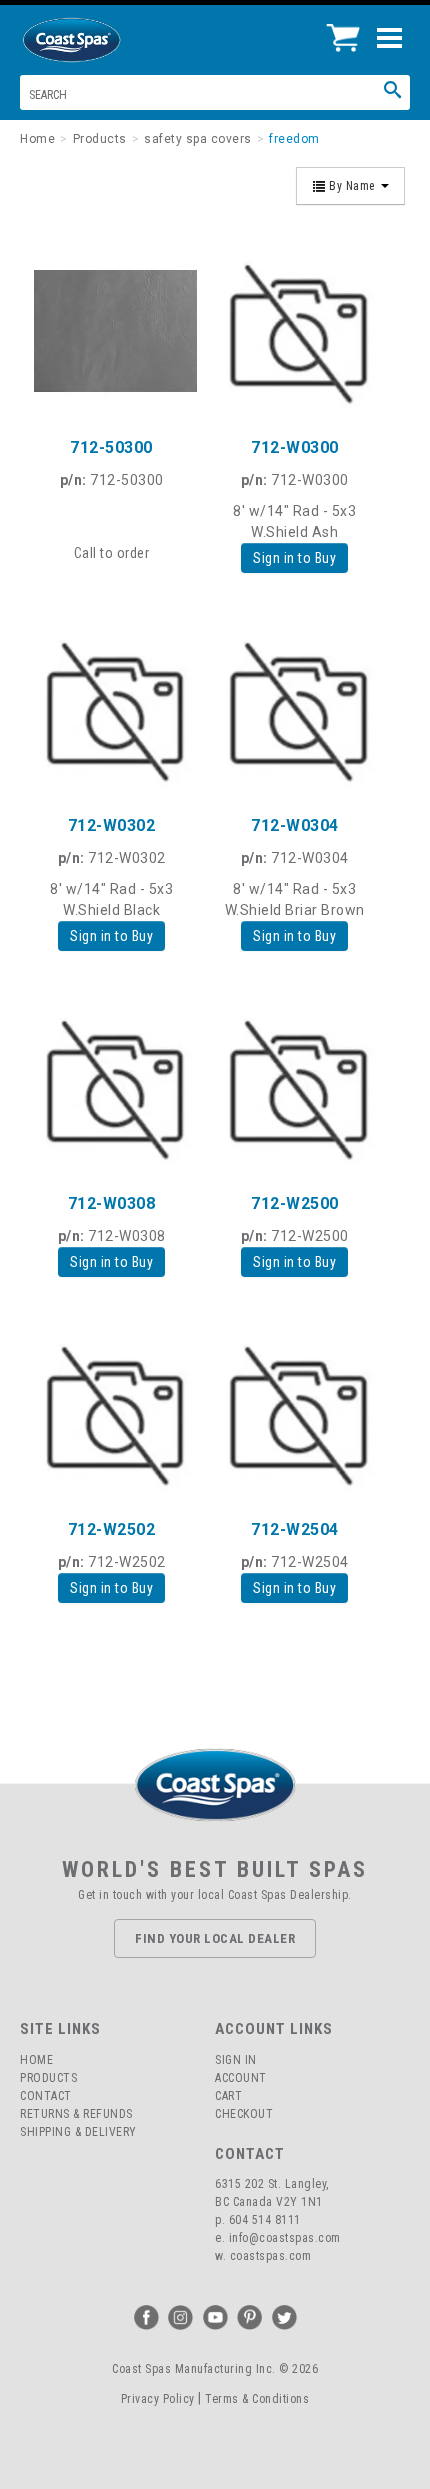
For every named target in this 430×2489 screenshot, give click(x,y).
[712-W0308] (111, 1086)
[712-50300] (111, 330)
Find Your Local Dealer (215, 1938)
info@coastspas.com (285, 2238)
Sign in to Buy (294, 558)
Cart (228, 2096)
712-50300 (111, 447)
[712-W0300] (294, 330)
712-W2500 (295, 1203)
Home (36, 2060)
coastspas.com (271, 2256)
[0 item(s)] (348, 30)
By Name (352, 186)
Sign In (236, 2060)
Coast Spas (105, 40)
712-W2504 (295, 1529)
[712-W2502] (111, 1412)
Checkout (244, 2114)
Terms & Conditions (257, 2399)
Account (241, 2078)
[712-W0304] (294, 708)
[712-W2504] (294, 1412)
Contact (46, 2096)
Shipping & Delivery (78, 2132)
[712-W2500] (294, 1086)
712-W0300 (295, 447)
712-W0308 (112, 1203)
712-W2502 (112, 1529)
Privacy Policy (158, 2399)
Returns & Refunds (76, 2114)
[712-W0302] (111, 708)
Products (48, 2078)
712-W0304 (295, 825)
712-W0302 (112, 825)
